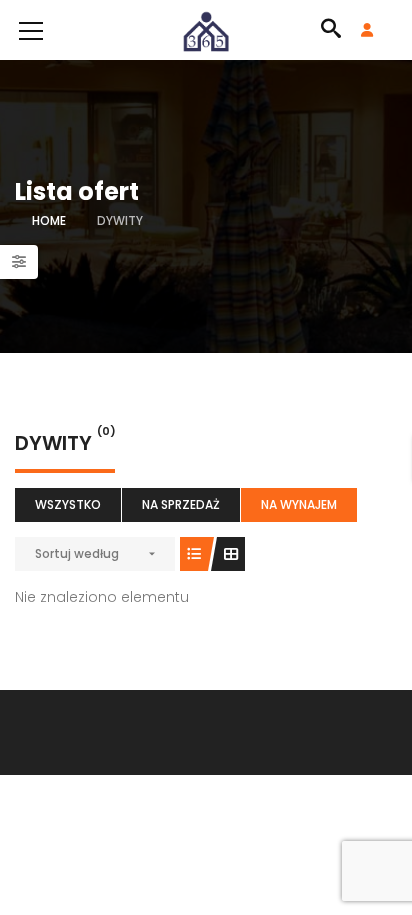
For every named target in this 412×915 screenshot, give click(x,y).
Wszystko (68, 504)
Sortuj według (77, 553)
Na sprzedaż (181, 504)
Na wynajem (299, 504)
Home (49, 220)
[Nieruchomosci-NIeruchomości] (206, 30)
